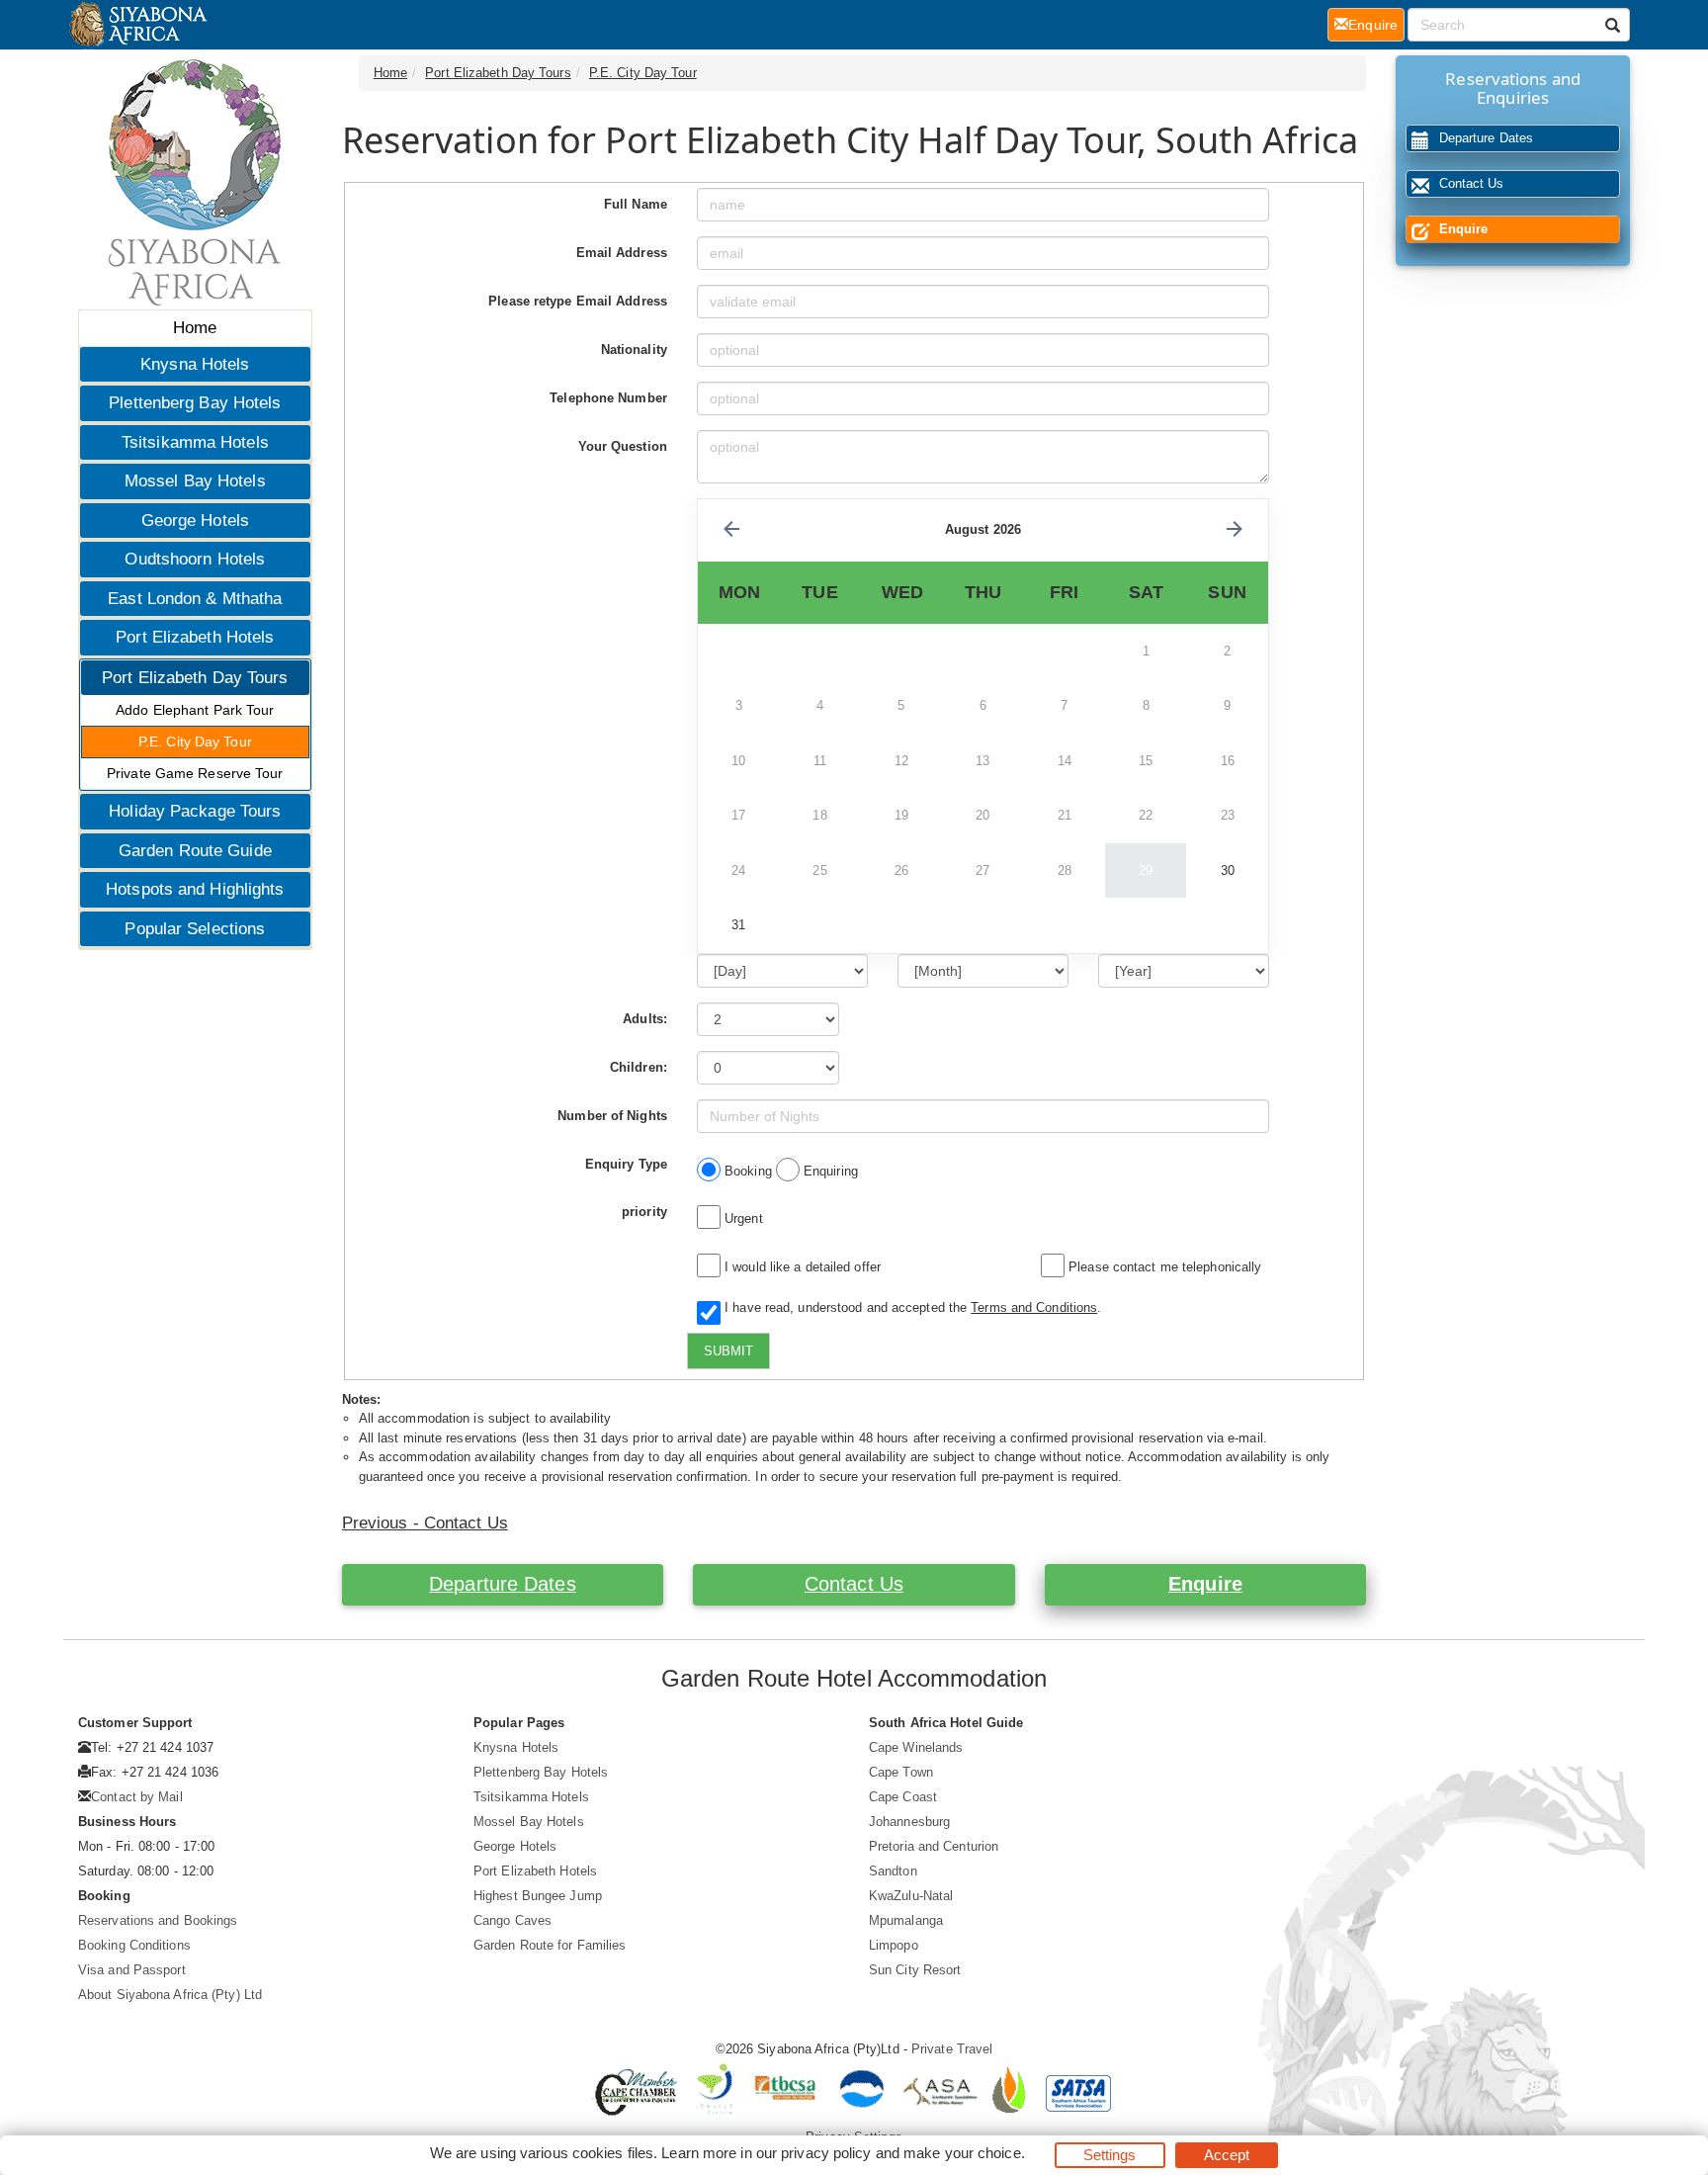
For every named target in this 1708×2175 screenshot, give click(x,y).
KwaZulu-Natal (911, 1896)
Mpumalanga (906, 1920)
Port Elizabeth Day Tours (195, 678)
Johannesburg (909, 1822)
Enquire (1205, 1584)
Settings (1110, 2155)
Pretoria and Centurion (934, 1846)
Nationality (634, 349)
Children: (639, 1067)
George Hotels (195, 521)
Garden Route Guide (195, 851)
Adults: (645, 1019)
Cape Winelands (916, 1747)
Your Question (623, 446)
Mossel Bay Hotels (195, 481)
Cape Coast (903, 1797)
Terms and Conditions (1034, 1307)
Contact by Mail (137, 1797)
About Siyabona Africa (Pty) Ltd (170, 1995)
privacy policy (826, 2153)
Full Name (636, 204)
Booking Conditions (134, 1945)
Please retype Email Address (578, 301)
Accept (1227, 2155)
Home (195, 328)
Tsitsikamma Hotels (195, 442)
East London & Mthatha (195, 599)
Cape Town (901, 1772)
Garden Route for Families (550, 1945)
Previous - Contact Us (425, 1523)
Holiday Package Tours (195, 811)
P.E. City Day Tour (195, 741)
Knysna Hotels (195, 364)
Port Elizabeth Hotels (195, 637)
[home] (137, 25)
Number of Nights (612, 1116)
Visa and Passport (132, 1970)
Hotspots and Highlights (195, 889)
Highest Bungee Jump (538, 1896)
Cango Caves (512, 1920)
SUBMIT (728, 1351)
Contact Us (854, 1584)
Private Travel (952, 2049)
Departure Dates (503, 1584)
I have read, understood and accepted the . (909, 1307)
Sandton (893, 1871)
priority (644, 1212)
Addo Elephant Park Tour (195, 710)
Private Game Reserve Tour (195, 773)
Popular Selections (195, 929)
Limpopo (894, 1945)
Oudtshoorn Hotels (195, 559)
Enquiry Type (626, 1164)
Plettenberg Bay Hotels (195, 403)
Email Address (622, 253)
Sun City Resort (915, 1970)
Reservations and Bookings (158, 1920)
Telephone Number (608, 398)
